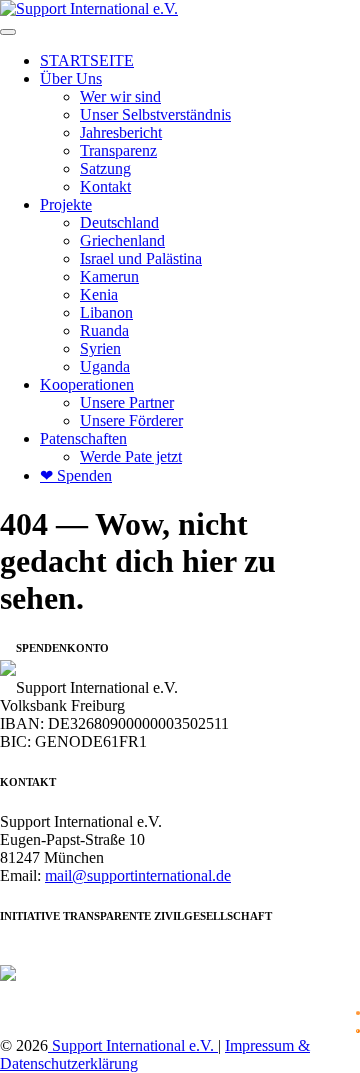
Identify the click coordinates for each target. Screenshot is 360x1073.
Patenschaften (83, 438)
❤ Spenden (76, 475)
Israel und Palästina (141, 258)
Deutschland (119, 222)
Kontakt (105, 186)
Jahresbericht (121, 132)
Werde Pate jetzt (131, 456)
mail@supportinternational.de (138, 875)
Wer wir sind (120, 96)
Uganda (105, 366)
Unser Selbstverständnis (155, 114)
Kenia (99, 294)
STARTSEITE (87, 60)
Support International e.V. (133, 1045)
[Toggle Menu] (8, 32)
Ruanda (104, 330)
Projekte (66, 204)
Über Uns (71, 78)
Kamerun (109, 276)
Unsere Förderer (131, 420)
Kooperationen (87, 384)
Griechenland (122, 240)
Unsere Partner (127, 402)
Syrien (100, 348)
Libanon (106, 312)
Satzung (105, 168)
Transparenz (118, 150)
